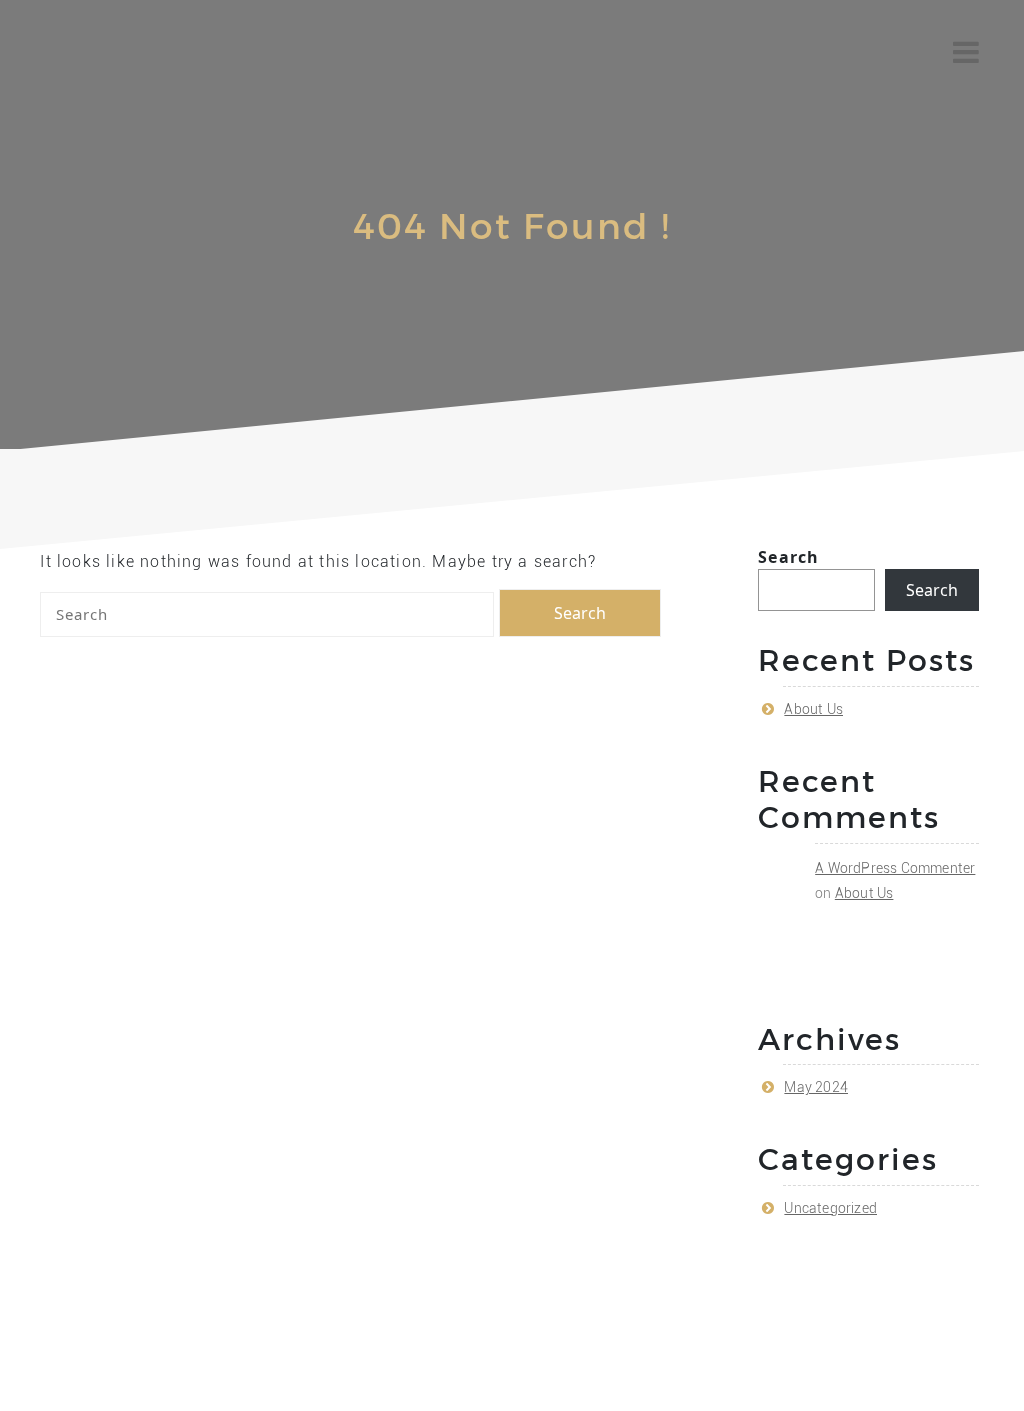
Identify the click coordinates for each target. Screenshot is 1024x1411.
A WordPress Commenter (895, 868)
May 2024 (816, 1087)
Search (788, 557)
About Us (813, 709)
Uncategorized (830, 1208)
